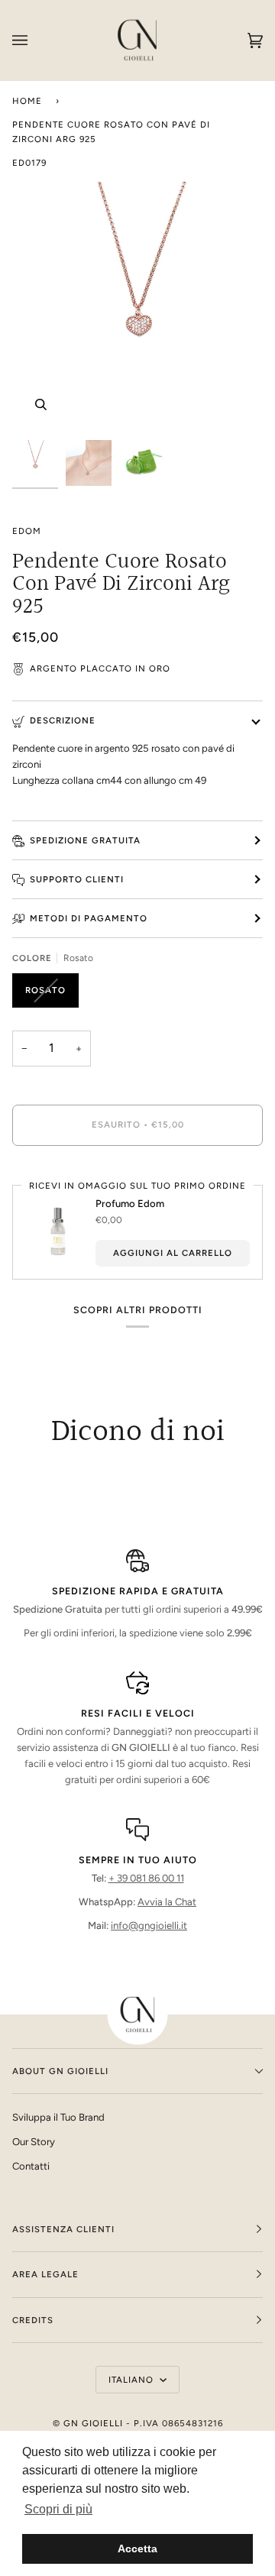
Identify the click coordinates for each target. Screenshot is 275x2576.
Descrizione (63, 720)
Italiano (133, 2380)
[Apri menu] (35, 40)
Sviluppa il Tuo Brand (58, 2117)
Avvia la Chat (167, 1902)
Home (27, 101)
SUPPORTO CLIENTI (77, 879)
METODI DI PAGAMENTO (89, 918)
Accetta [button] (137, 2548)
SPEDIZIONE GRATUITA (85, 840)
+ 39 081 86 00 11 (146, 1878)
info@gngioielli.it (149, 1926)
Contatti (31, 2166)
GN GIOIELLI (93, 2423)
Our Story (34, 2142)
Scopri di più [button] (58, 2509)
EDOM (27, 531)
